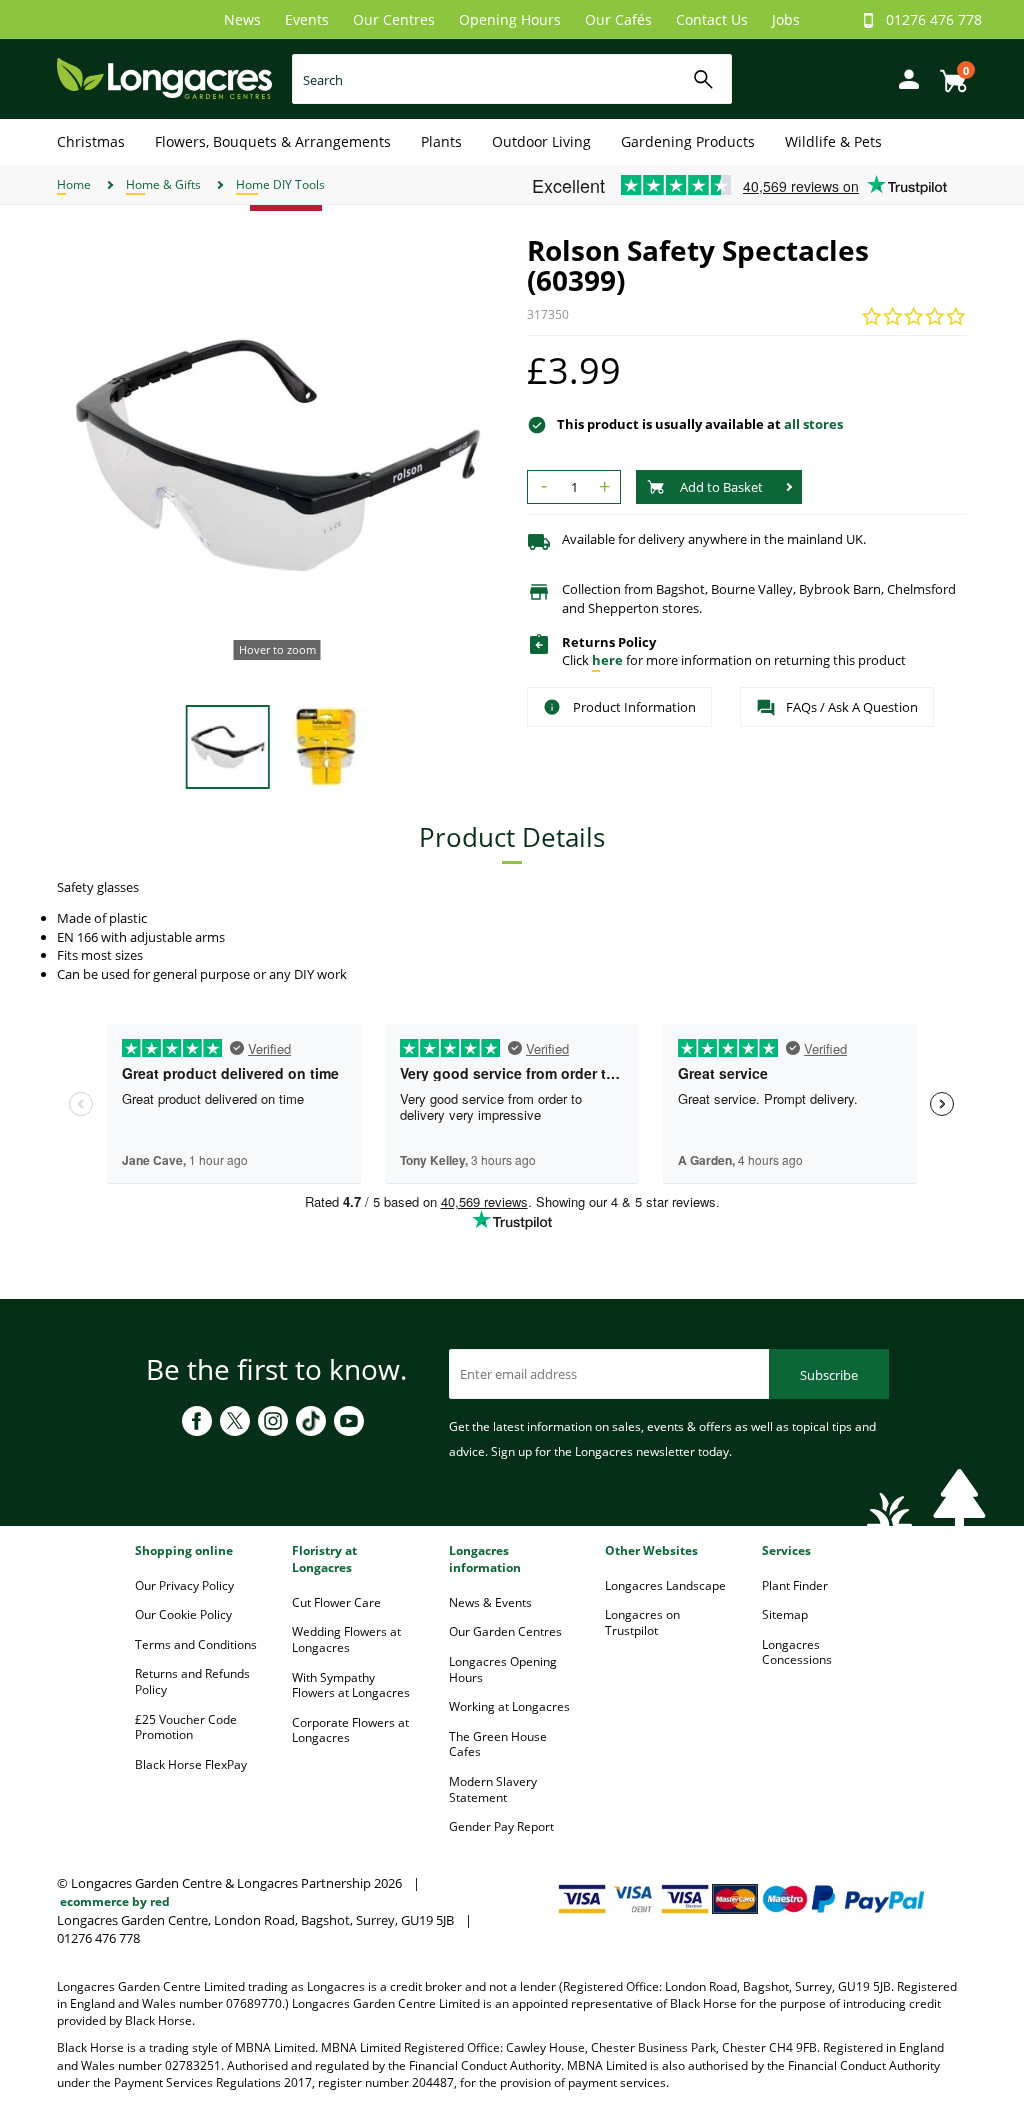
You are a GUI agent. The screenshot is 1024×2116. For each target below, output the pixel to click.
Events (307, 19)
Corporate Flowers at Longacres (350, 1730)
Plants (441, 141)
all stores (813, 424)
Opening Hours (510, 19)
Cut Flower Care (336, 1602)
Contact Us (712, 19)
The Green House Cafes (498, 1744)
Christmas (91, 141)
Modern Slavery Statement (493, 1789)
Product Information (634, 707)
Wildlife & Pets (833, 141)
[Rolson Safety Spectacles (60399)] (277, 455)
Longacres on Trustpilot (642, 1622)
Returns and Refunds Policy (192, 1681)
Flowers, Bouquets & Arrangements (273, 141)
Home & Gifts (163, 184)
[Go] (703, 79)
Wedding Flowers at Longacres (346, 1639)
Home (74, 184)
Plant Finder (795, 1585)
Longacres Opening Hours (503, 1669)
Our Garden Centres (505, 1631)
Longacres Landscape (665, 1585)
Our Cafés (618, 19)
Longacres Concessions (797, 1652)
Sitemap (785, 1614)
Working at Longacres (509, 1706)
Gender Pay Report (501, 1826)
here (607, 660)
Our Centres (394, 19)
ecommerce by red (115, 1901)
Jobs (786, 19)
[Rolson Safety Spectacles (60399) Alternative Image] (327, 745)
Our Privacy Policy (184, 1585)
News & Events (490, 1602)
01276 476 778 (934, 19)
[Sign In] (904, 77)
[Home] (164, 77)
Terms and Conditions (196, 1644)
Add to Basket (721, 487)
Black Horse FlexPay (191, 1764)
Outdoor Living (541, 141)
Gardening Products (688, 141)
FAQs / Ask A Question (852, 707)
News (242, 19)
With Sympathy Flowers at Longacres (351, 1685)
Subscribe (829, 1375)
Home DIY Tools (280, 184)
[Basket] (948, 73)
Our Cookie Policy (183, 1614)
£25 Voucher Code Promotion (186, 1727)
